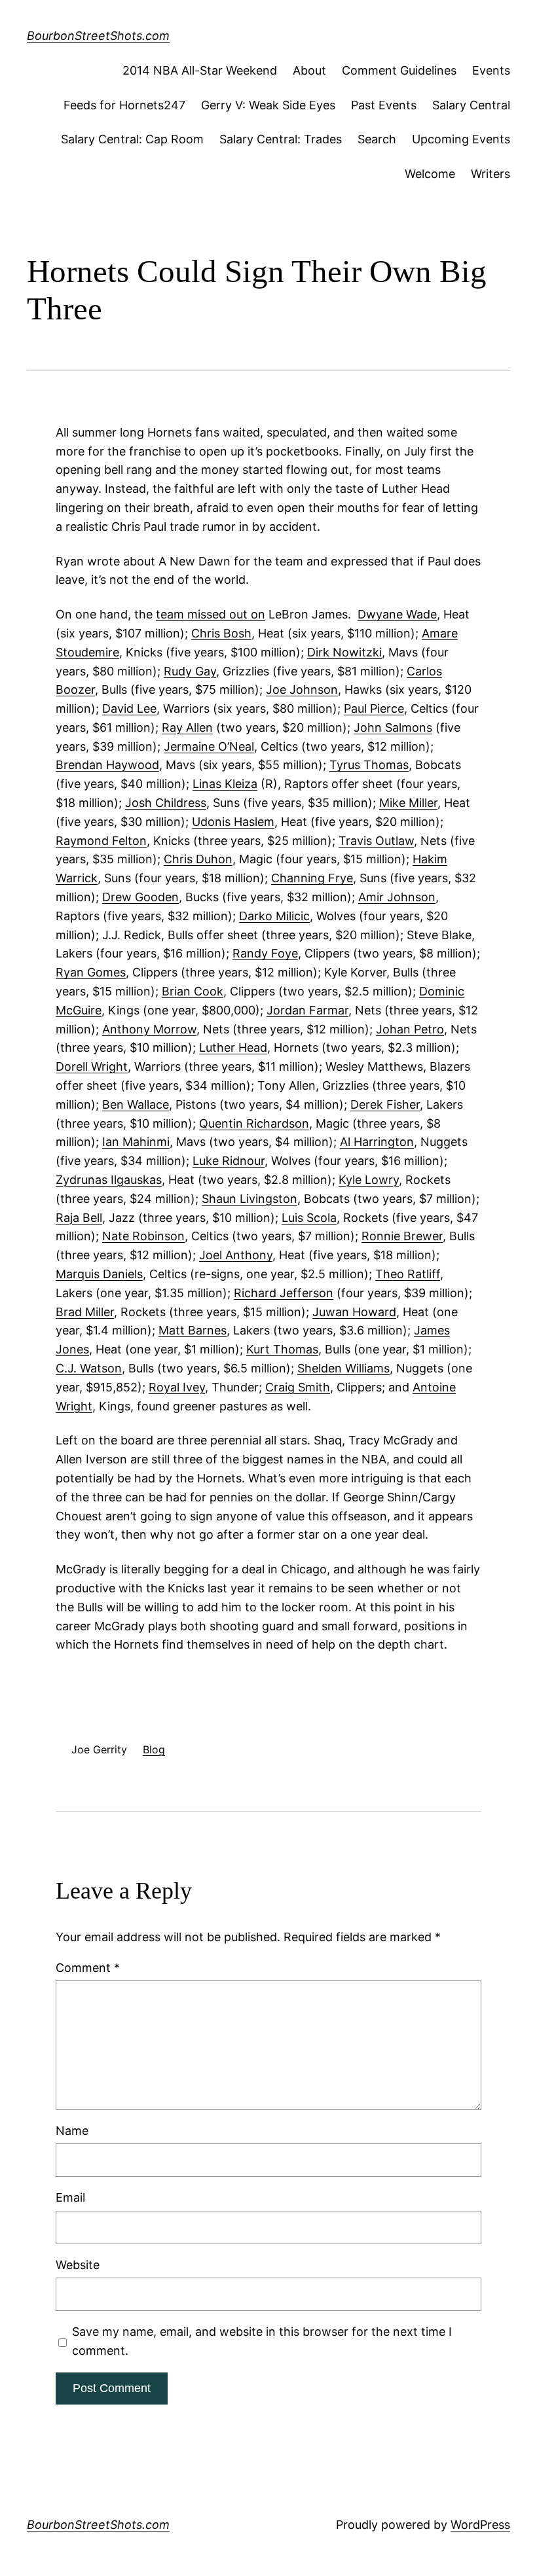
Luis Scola (309, 1218)
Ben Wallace (136, 1104)
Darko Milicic (274, 916)
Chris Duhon (198, 859)
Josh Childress (166, 803)
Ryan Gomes (91, 972)
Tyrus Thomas (369, 765)
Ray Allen (187, 727)
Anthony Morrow (149, 1029)
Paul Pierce (374, 708)
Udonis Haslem (233, 822)
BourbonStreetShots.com (98, 36)
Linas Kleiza (225, 784)
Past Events (384, 105)
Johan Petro (410, 1029)
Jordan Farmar (307, 1010)
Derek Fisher (385, 1104)
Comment (88, 1968)
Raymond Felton (101, 841)
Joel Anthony (236, 1255)
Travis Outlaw (376, 841)
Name (72, 2131)
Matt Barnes (193, 1330)
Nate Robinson (143, 1236)
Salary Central (471, 105)
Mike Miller (408, 803)
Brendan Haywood (107, 765)
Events (491, 70)
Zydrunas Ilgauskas (109, 1180)
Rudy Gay (190, 671)
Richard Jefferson (284, 1293)
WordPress (480, 2525)
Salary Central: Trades (281, 139)
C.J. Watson (89, 1368)
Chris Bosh (221, 633)
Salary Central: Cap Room (132, 139)
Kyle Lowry (369, 1180)
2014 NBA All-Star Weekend (200, 70)
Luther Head (233, 1047)
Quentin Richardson (254, 1123)
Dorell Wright (92, 1066)
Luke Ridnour (229, 1161)
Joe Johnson (302, 689)
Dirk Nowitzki (344, 652)
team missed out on (211, 614)
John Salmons (393, 727)
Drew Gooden (140, 897)
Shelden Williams (343, 1368)
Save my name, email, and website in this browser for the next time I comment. (262, 2341)
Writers (491, 174)
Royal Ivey (177, 1387)
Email (70, 2197)
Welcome (430, 174)
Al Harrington (377, 1142)
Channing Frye (312, 878)
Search (377, 139)
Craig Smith (298, 1387)
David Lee (129, 708)
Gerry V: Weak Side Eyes (268, 105)
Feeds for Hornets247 (124, 105)
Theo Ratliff (408, 1274)
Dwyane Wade (397, 614)
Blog (154, 1749)
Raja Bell (79, 1218)
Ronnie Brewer (402, 1236)
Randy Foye (265, 953)
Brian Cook (193, 991)
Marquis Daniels (99, 1274)
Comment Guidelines (399, 70)
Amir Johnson (397, 897)
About (309, 70)
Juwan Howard (354, 1312)
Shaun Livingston (250, 1199)
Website (78, 2265)
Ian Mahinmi (136, 1142)
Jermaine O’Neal (209, 746)
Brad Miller (85, 1312)
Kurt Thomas (282, 1349)
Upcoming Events (461, 139)
